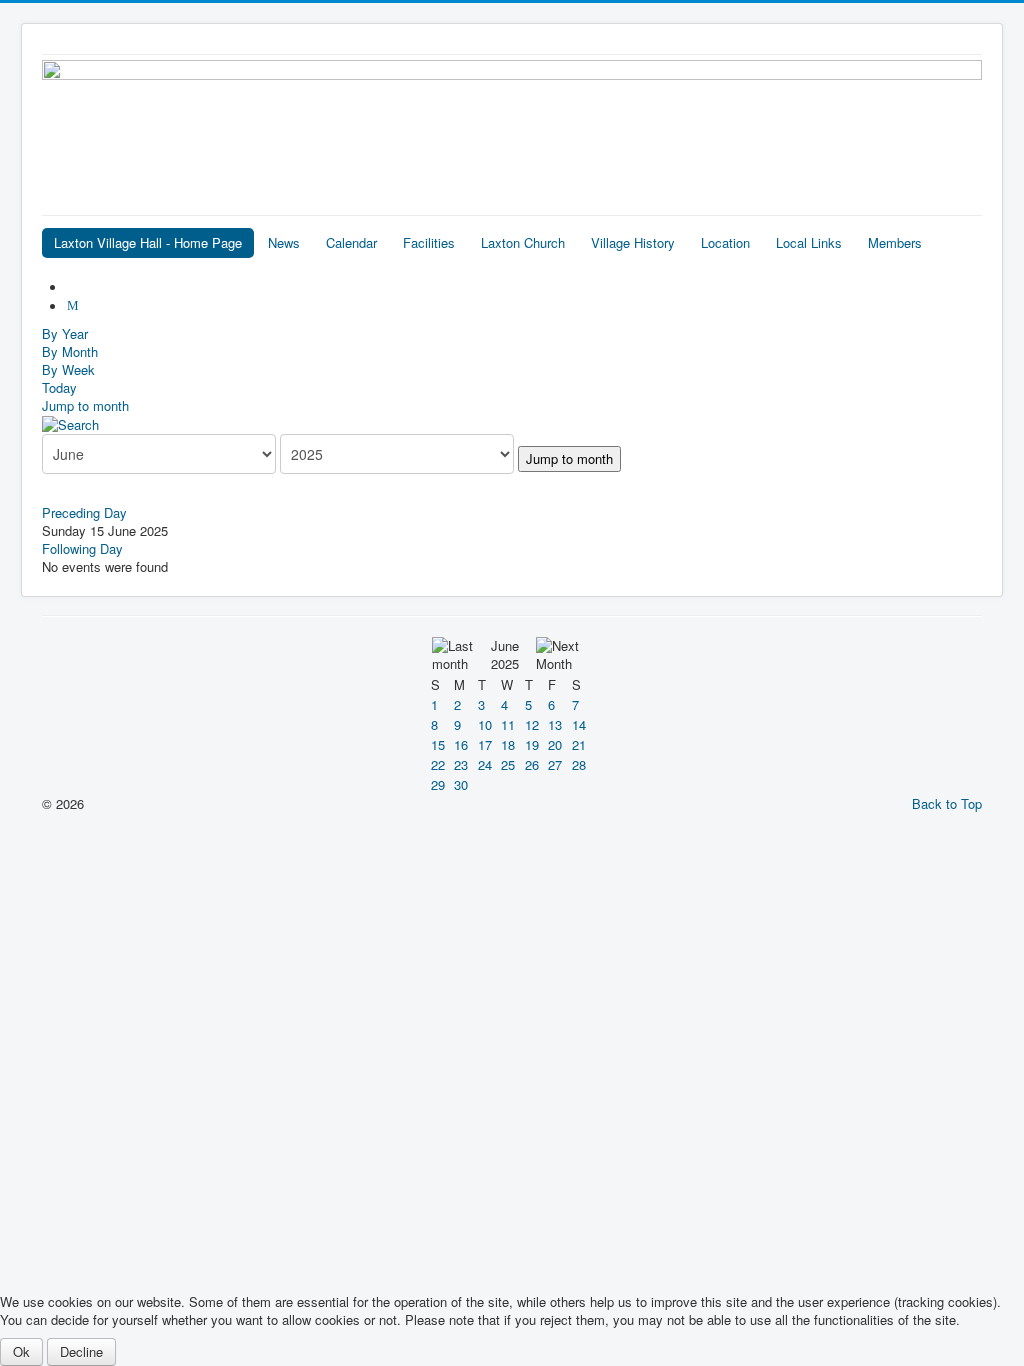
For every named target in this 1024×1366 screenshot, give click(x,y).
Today (59, 387)
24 (485, 764)
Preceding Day (84, 512)
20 (555, 744)
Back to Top (947, 803)
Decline (81, 1351)
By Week (68, 369)
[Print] (75, 287)
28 (579, 764)
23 (461, 764)
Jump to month (85, 405)
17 (485, 744)
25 (508, 764)
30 (461, 784)
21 (579, 744)
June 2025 (505, 654)
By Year (65, 333)
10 (485, 724)
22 (438, 764)
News (284, 242)
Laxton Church (523, 242)
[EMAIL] (75, 306)
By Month (70, 351)
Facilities (429, 242)
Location (725, 242)
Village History (633, 242)
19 (532, 744)
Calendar (351, 242)
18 (508, 744)
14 (579, 724)
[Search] (70, 423)
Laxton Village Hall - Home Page (148, 242)
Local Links (809, 242)
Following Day (82, 548)
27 (555, 764)
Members (895, 242)
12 (532, 724)
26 (532, 764)
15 (438, 744)
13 (555, 724)
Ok (21, 1351)
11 (508, 724)
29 (438, 784)
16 (461, 744)
